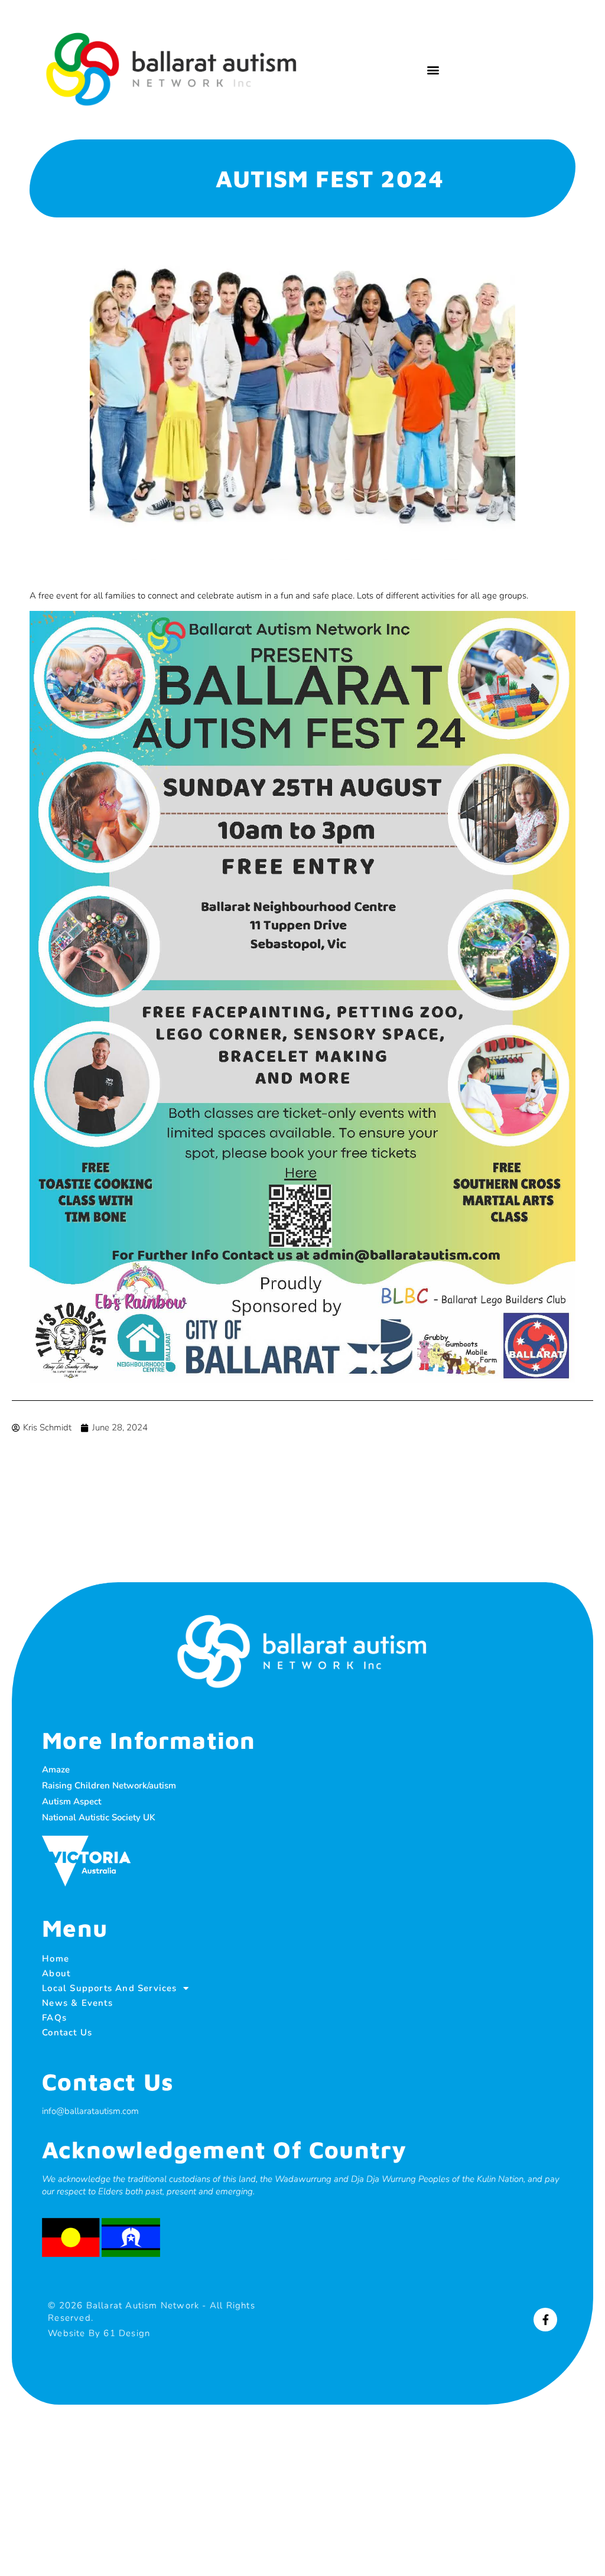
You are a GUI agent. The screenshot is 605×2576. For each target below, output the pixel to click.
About (56, 1973)
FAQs (54, 2018)
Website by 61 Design (99, 2333)
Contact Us (67, 2032)
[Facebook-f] (545, 2320)
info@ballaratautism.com (90, 2111)
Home (56, 1959)
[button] (433, 69)
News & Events (77, 2003)
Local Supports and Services (109, 1988)
